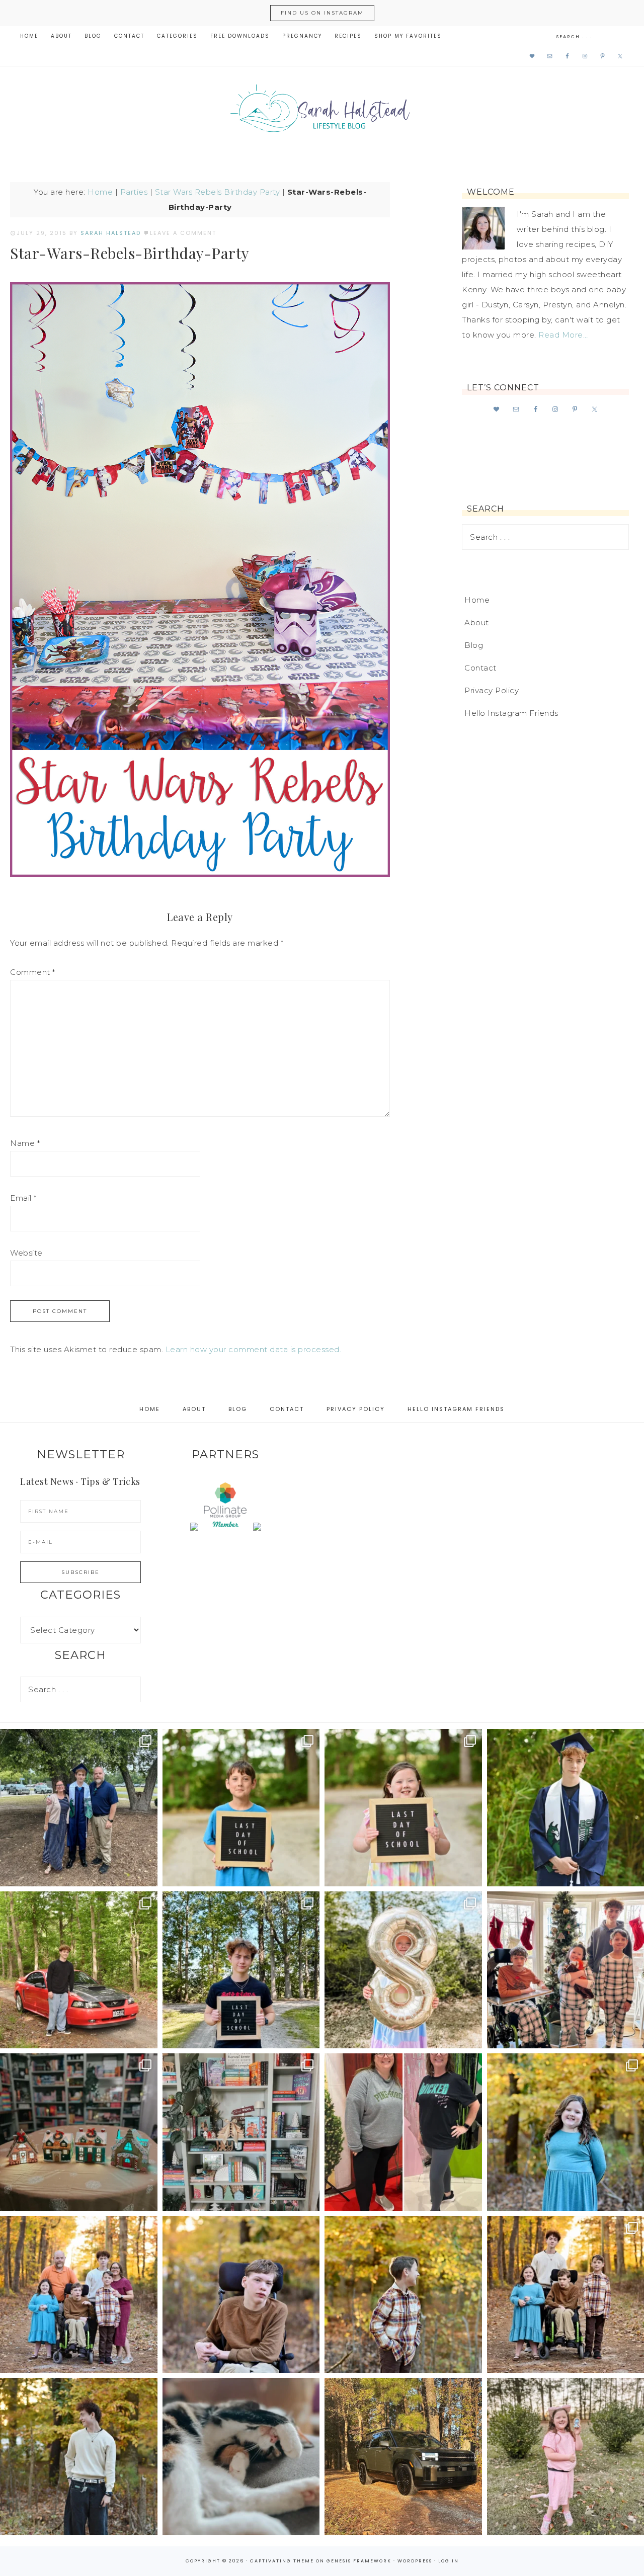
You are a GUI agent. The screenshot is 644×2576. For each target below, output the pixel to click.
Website (26, 1253)
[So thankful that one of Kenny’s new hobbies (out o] (403, 2457)
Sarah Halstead (322, 112)
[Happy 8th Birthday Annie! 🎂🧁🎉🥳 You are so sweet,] (403, 1970)
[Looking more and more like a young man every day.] (241, 2295)
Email (23, 1198)
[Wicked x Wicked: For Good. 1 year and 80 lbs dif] (403, 2132)
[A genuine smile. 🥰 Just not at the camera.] (403, 2295)
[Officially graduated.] (79, 1808)
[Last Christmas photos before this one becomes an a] (79, 2457)
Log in (449, 2561)
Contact (480, 668)
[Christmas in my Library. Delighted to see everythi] (241, 2132)
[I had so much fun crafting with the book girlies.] (79, 2132)
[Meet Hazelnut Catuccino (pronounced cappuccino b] (241, 2457)
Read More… (563, 335)
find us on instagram (322, 13)
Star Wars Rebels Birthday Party (218, 192)
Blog (474, 645)
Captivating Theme (282, 2561)
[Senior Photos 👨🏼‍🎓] (79, 1970)
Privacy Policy (492, 690)
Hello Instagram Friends (511, 713)
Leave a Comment (183, 233)
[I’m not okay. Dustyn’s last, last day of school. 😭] (241, 1970)
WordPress (415, 2561)
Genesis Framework (359, 2561)
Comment (33, 972)
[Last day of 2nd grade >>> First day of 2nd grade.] (403, 1808)
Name (25, 1143)
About (477, 622)
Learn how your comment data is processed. (254, 1349)
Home (100, 192)
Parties (134, 192)
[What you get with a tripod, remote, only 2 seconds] (79, 2295)
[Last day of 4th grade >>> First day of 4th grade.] (241, 1808)
